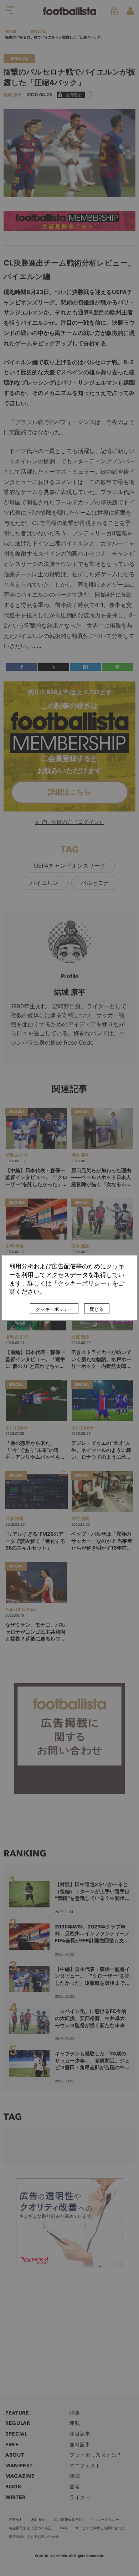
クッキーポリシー (54, 1309)
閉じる (97, 1309)
